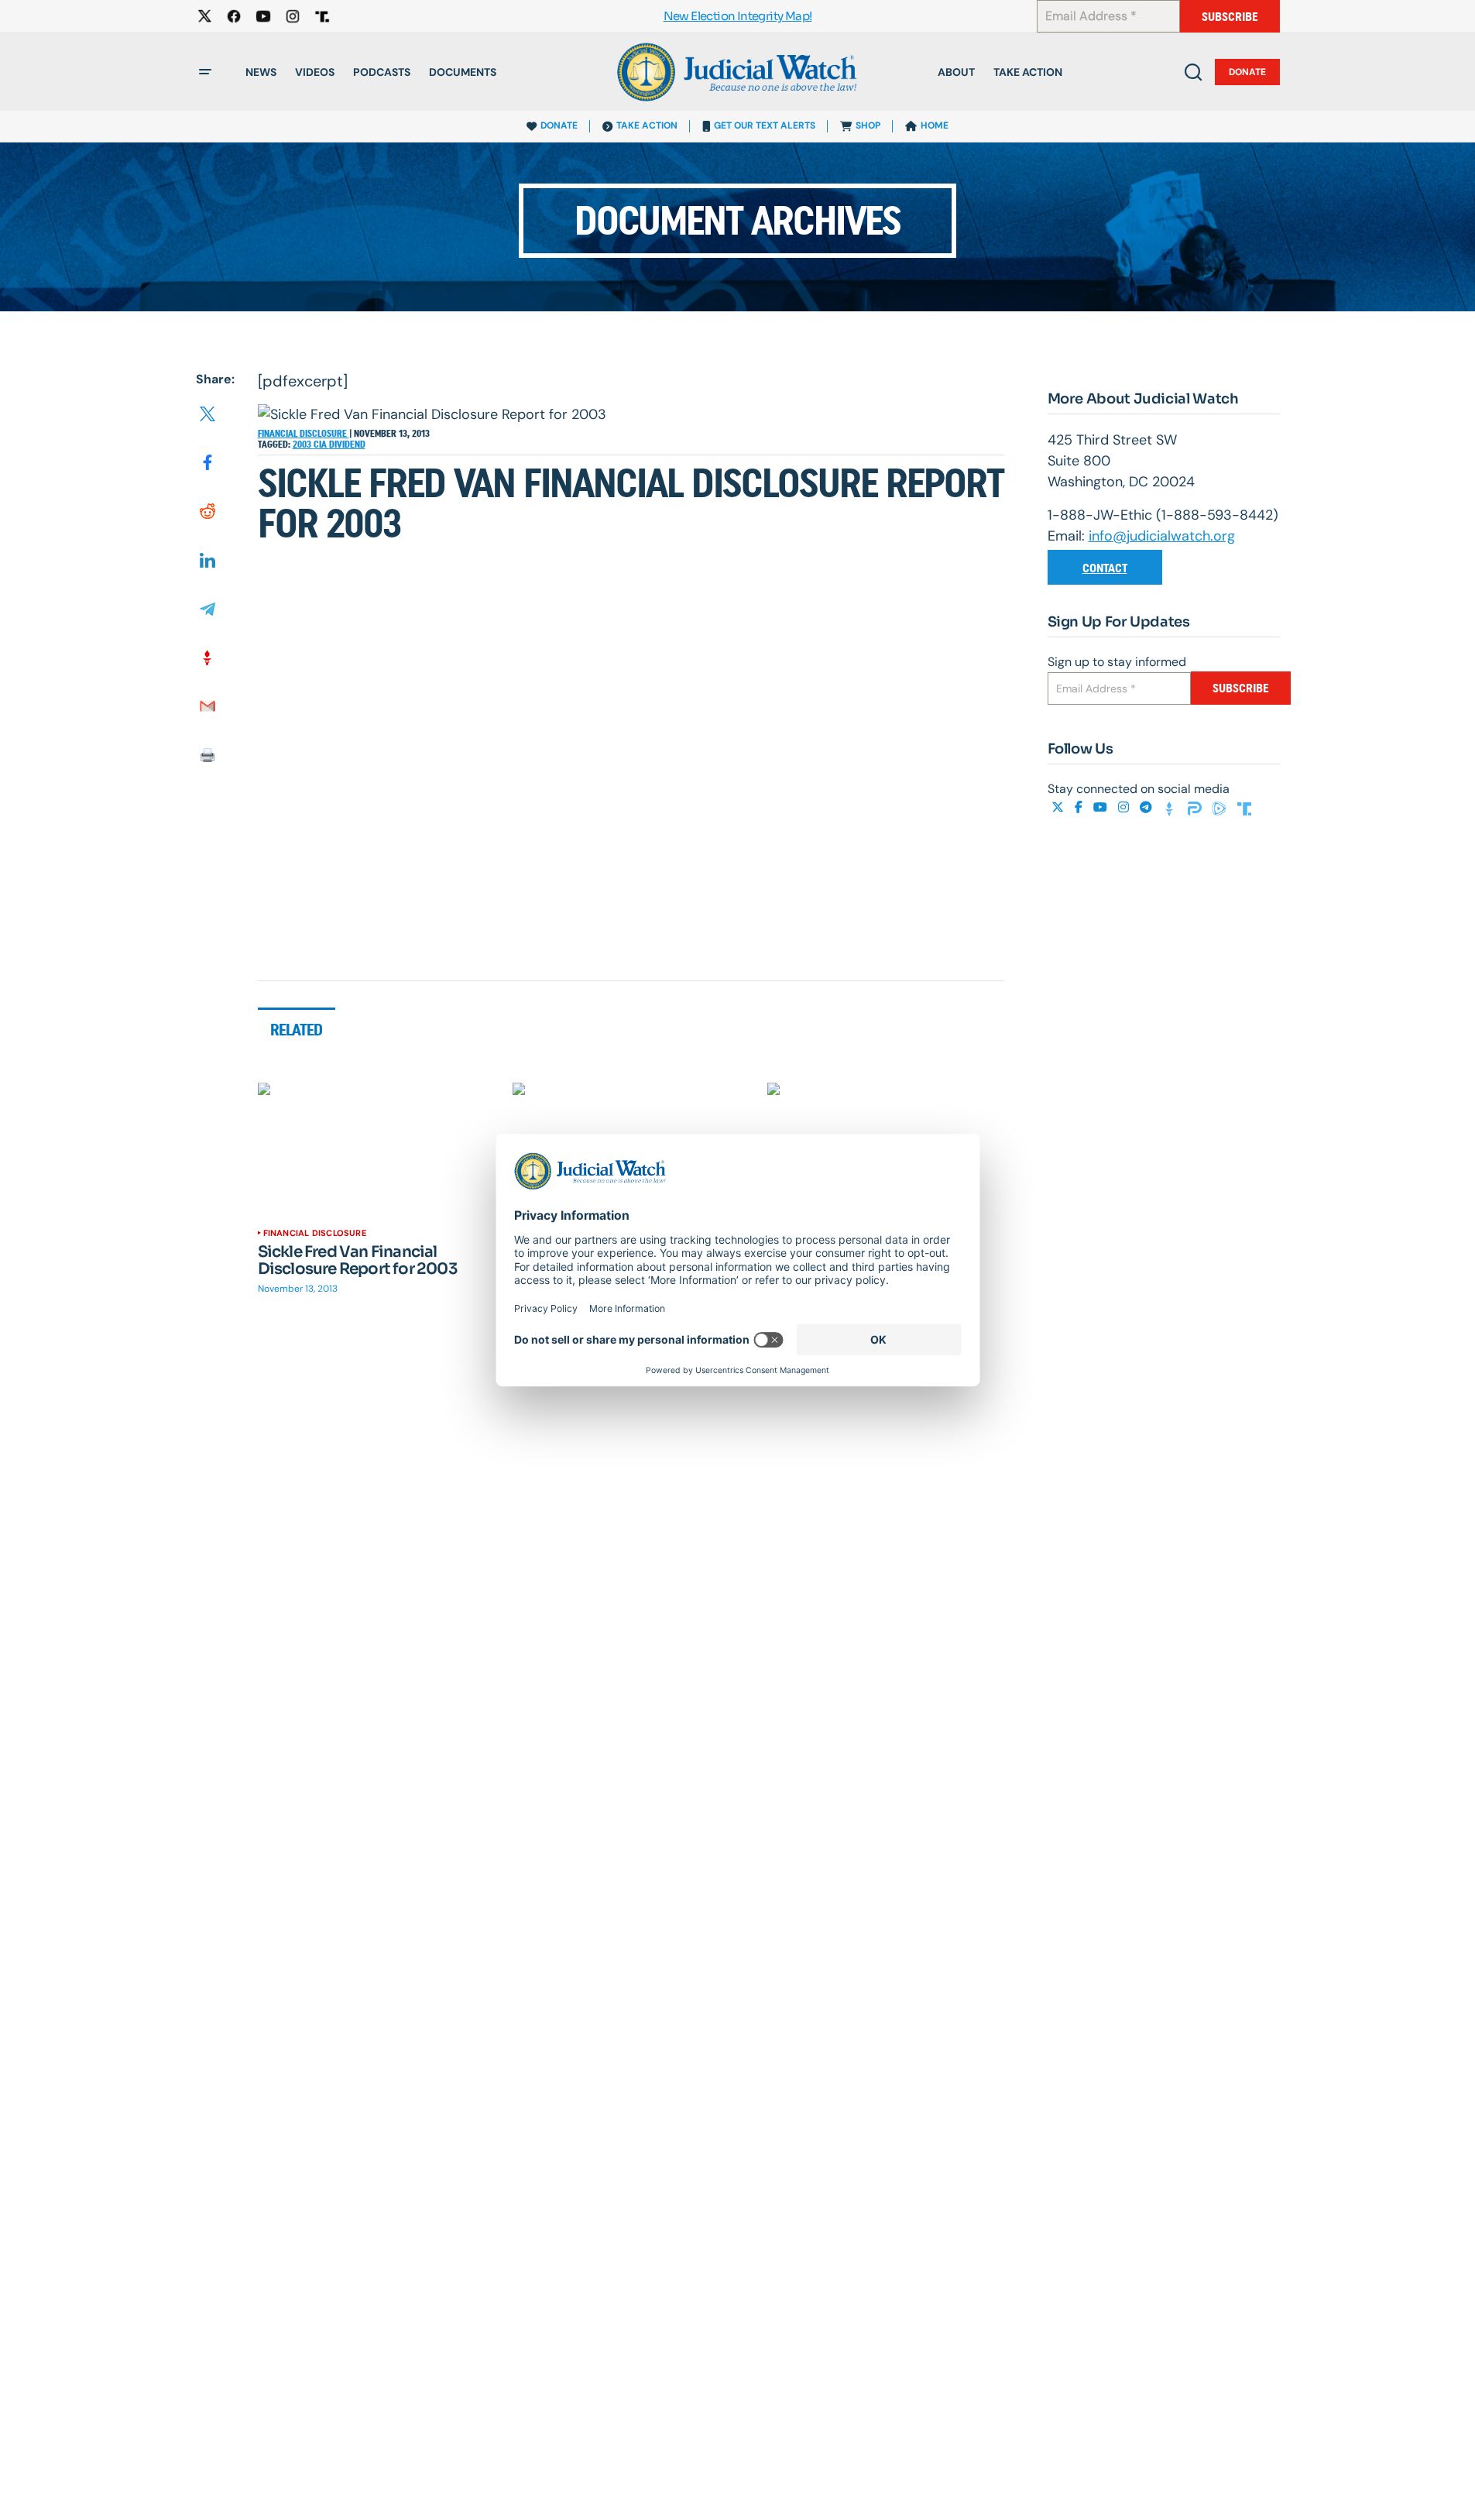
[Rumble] (1221, 807)
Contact (1105, 568)
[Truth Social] (1244, 807)
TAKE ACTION (647, 125)
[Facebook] (1080, 807)
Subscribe (1230, 17)
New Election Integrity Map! (738, 17)
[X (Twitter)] (1059, 807)
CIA (321, 445)
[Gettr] (1171, 807)
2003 (303, 445)
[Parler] (1196, 807)
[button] (205, 72)
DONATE (559, 125)
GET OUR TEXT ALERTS (765, 125)
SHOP (868, 125)
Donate (1247, 72)
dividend (347, 445)
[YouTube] (1102, 807)
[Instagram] (1125, 807)
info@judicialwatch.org (1162, 536)
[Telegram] (1147, 807)
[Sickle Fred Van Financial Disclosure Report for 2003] (376, 1149)
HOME (935, 125)
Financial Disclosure (304, 434)
